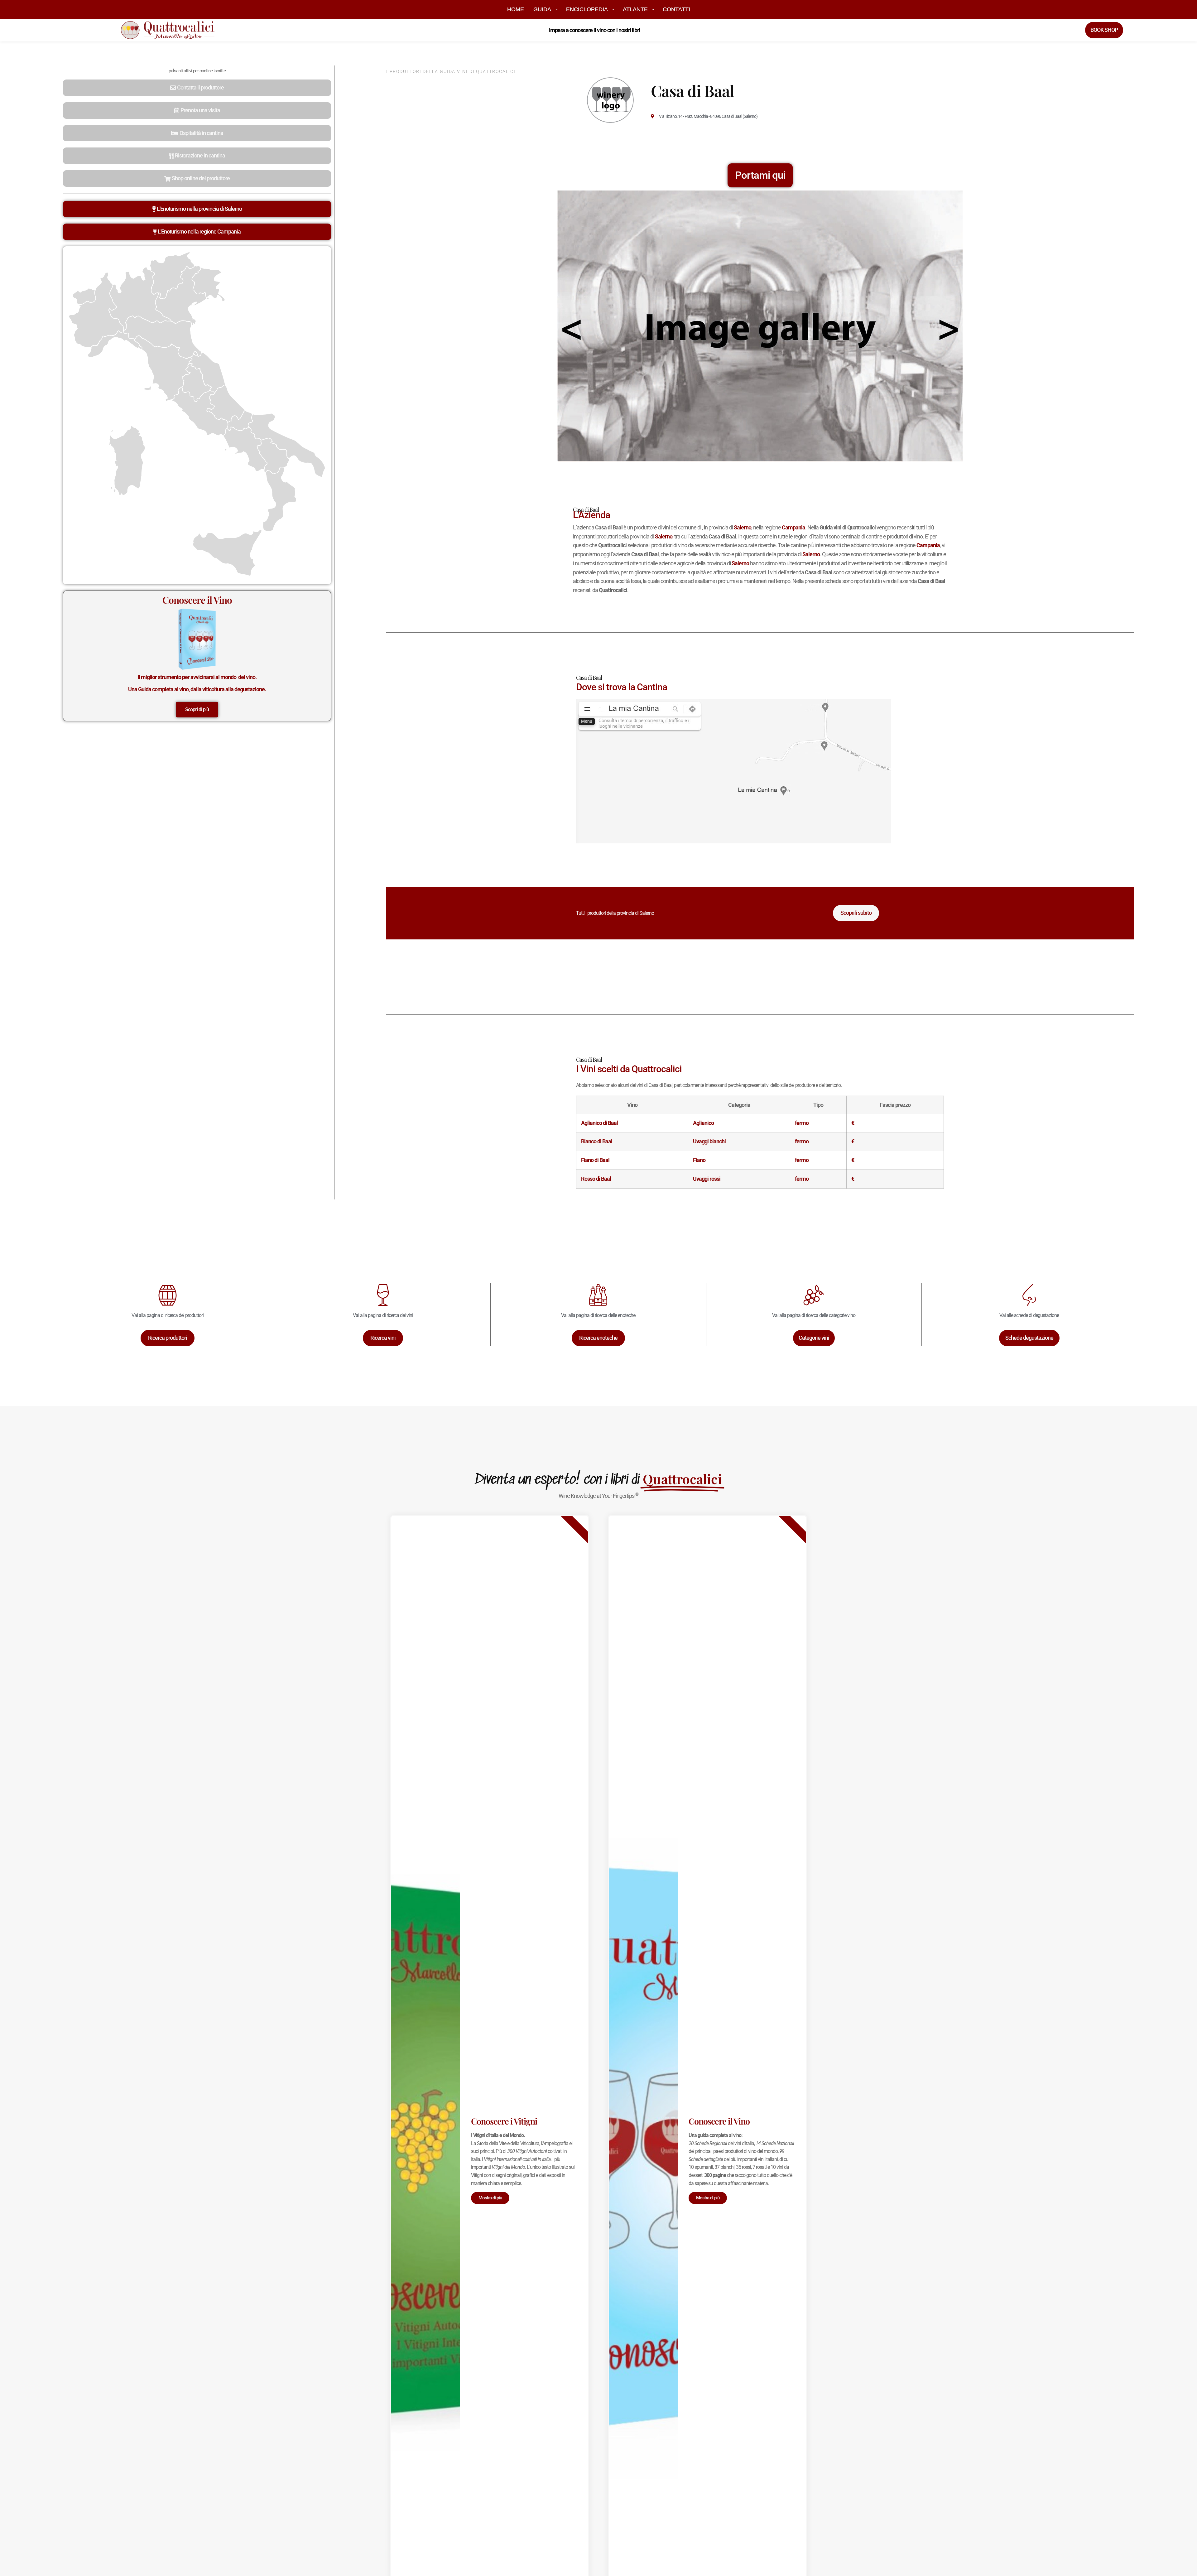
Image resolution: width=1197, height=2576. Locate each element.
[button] (197, 88)
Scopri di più (197, 709)
